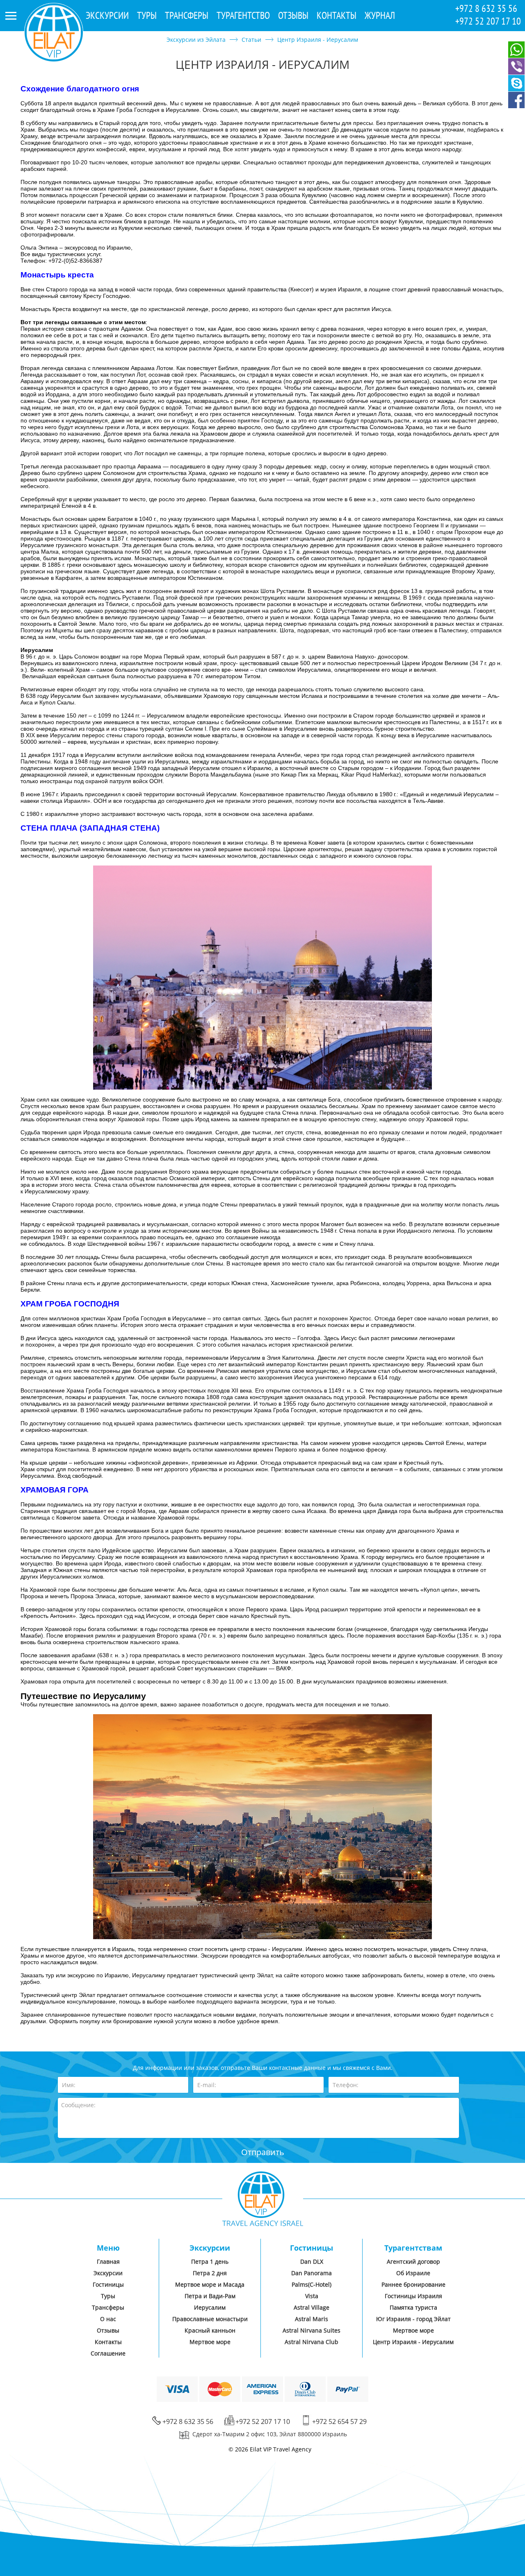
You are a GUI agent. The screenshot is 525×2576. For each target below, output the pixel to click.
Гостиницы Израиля (413, 2296)
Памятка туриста (413, 2307)
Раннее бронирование (413, 2284)
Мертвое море (210, 2342)
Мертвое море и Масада (210, 2284)
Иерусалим (210, 2307)
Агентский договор (413, 2261)
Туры (147, 15)
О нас (108, 2319)
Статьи (251, 40)
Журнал (380, 15)
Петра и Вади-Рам (210, 2296)
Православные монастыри (210, 2319)
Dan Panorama (312, 2273)
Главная (108, 2261)
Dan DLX (312, 2261)
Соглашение (108, 2353)
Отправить (263, 2152)
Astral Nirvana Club (312, 2342)
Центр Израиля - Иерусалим (413, 2342)
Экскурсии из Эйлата (196, 40)
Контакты (337, 15)
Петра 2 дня (210, 2273)
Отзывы (293, 15)
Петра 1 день (210, 2261)
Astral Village (312, 2307)
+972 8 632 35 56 (486, 8)
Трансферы (187, 15)
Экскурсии (107, 15)
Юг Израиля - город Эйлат (413, 2319)
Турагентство (243, 15)
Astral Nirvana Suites (312, 2330)
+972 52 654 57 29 (339, 2422)
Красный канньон (210, 2330)
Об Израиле (413, 2273)
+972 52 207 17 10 (488, 21)
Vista (312, 2296)
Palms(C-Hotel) (312, 2284)
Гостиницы (108, 2284)
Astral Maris (312, 2319)
